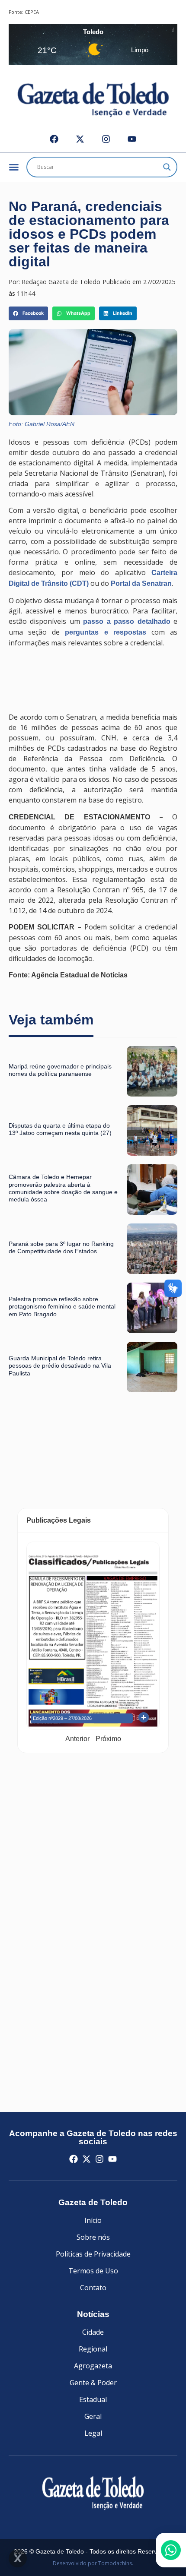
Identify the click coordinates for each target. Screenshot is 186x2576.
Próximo (108, 1739)
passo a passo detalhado (127, 621)
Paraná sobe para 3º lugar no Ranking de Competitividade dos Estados (61, 1247)
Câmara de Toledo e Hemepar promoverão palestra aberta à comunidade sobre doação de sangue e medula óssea (63, 1188)
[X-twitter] (80, 139)
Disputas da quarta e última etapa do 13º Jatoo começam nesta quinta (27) (60, 1129)
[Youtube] (132, 139)
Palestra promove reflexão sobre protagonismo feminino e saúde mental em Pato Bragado (62, 1307)
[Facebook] (54, 139)
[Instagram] (106, 139)
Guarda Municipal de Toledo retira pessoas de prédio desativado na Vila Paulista (60, 1366)
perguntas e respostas (105, 632)
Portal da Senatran (141, 583)
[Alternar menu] (14, 167)
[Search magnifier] (167, 167)
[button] (28, 313)
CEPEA (32, 12)
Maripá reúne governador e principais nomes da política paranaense (60, 1070)
